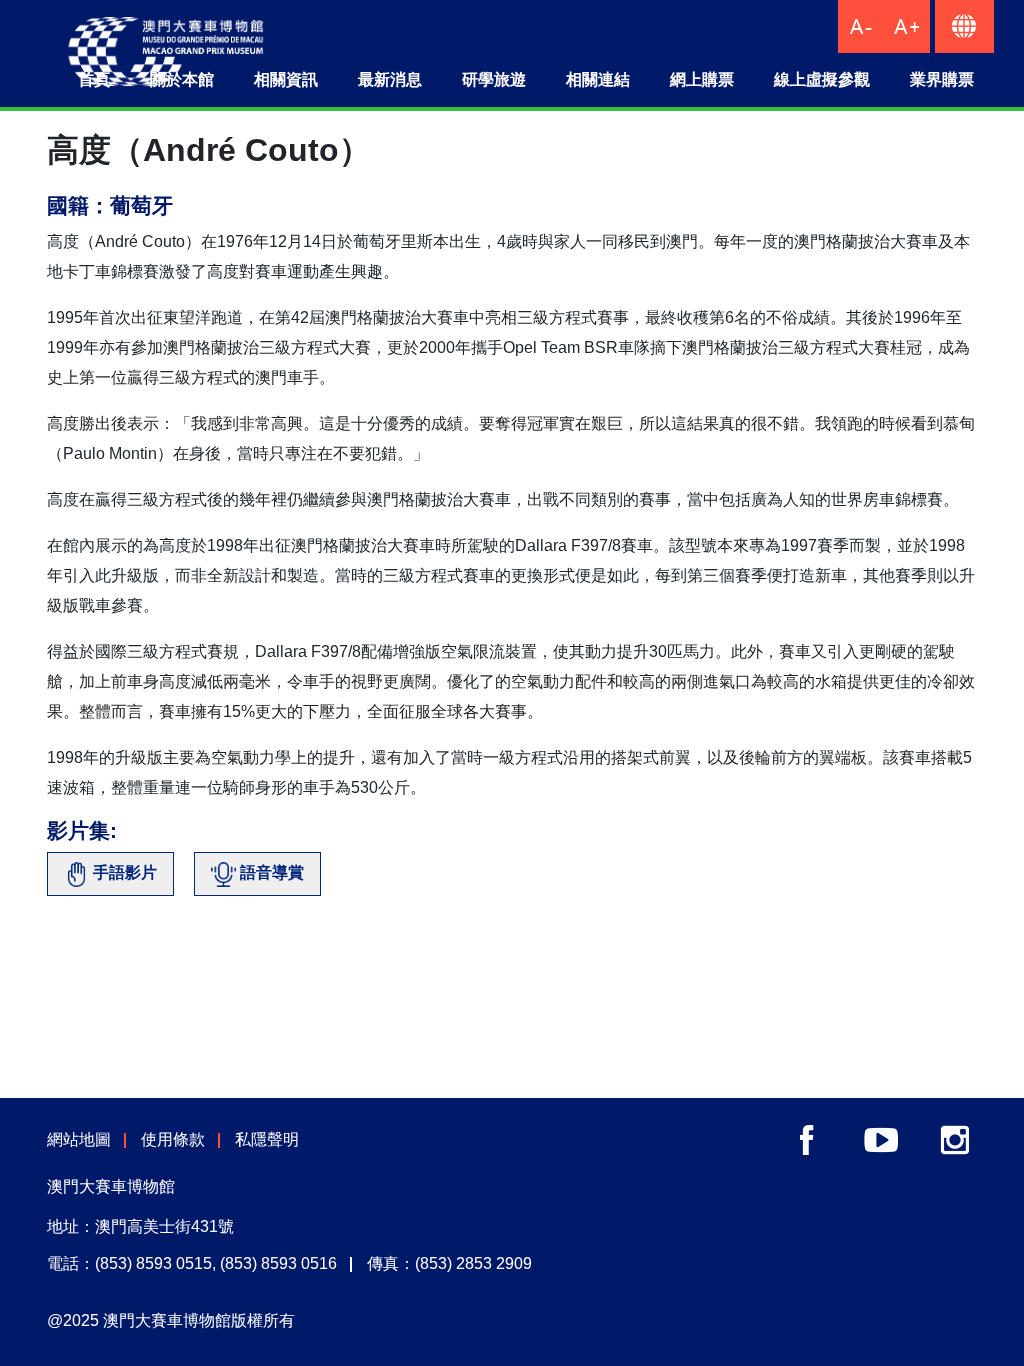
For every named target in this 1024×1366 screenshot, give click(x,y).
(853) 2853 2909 (473, 1263)
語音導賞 (270, 872)
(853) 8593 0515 (153, 1263)
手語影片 (123, 872)
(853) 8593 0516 (278, 1263)
